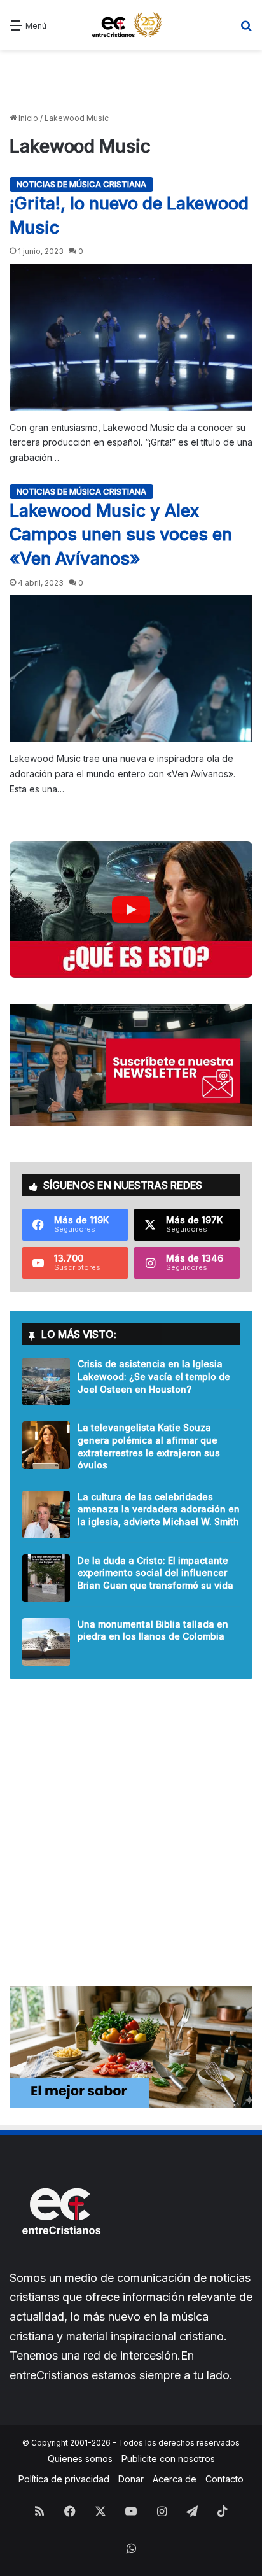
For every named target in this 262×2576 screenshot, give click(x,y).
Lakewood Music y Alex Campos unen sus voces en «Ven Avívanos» (121, 535)
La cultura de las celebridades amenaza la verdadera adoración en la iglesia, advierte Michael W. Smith (159, 1509)
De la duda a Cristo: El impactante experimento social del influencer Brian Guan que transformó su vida (155, 1573)
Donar (131, 2479)
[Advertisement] (131, 81)
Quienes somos (80, 2459)
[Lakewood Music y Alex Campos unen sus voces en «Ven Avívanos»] (131, 668)
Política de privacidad (64, 2479)
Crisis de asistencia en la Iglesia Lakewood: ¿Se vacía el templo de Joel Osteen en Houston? (154, 1376)
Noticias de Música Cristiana (81, 184)
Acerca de (175, 2479)
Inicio (27, 118)
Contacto (224, 2479)
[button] (131, 910)
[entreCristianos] (60, 2262)
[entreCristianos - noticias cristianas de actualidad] (131, 25)
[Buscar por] (246, 30)
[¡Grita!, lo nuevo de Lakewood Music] (131, 337)
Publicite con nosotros (168, 2459)
